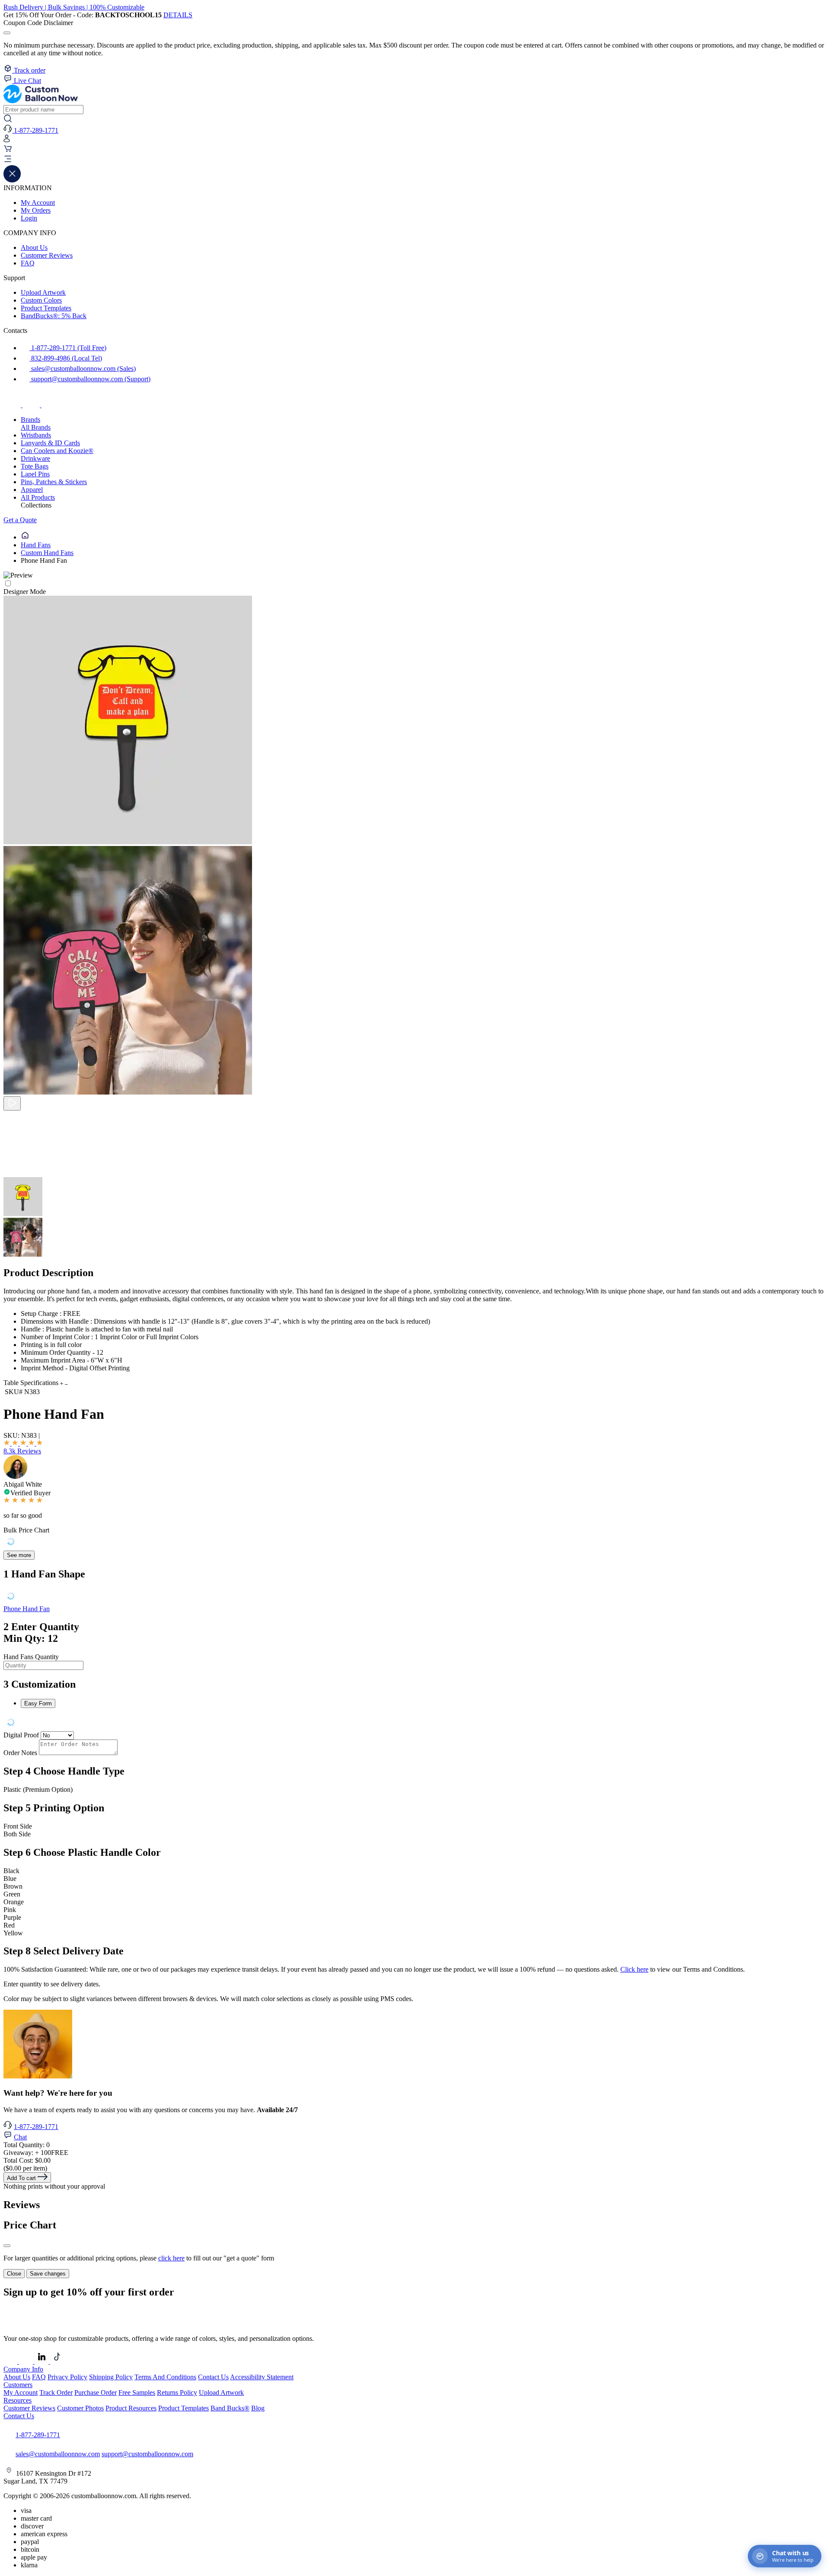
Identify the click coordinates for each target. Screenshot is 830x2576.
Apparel (32, 490)
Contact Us (213, 2377)
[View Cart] (8, 151)
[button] (415, 160)
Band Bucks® (230, 2408)
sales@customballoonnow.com (58, 2454)
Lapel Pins (35, 474)
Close (14, 2274)
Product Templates (46, 308)
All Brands (36, 427)
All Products (38, 497)
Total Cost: (27, 2160)
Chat (20, 2137)
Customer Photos (80, 2408)
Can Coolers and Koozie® (57, 451)
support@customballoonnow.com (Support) (90, 379)
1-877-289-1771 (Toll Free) (68, 348)
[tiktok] (50, 405)
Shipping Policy (111, 2377)
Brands (30, 420)
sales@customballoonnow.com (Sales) (83, 369)
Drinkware (35, 458)
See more (19, 1555)
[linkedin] (42, 2361)
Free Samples (137, 2392)
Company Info (23, 2369)
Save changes (48, 2274)
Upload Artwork (43, 292)
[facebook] (13, 405)
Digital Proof (21, 1735)
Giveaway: (36, 2153)
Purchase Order (96, 2392)
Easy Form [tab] (38, 1703)
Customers (18, 2385)
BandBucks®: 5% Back (54, 316)
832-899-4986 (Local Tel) (66, 358)
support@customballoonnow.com (147, 2454)
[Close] (7, 2246)
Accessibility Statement (262, 2377)
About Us (34, 247)
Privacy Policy (67, 2377)
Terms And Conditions (165, 2377)
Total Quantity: (27, 2145)
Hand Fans (36, 545)
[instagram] (32, 405)
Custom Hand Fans (47, 553)
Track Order (56, 2392)
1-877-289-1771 (36, 2127)
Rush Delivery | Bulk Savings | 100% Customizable (74, 7)
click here (171, 2258)
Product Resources (131, 2408)
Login (29, 218)
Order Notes (20, 1753)
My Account (38, 203)
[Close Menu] (12, 180)
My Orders (36, 210)
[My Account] (7, 140)
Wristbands (36, 435)
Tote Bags (35, 466)
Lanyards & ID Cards (50, 443)
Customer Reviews (47, 255)
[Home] (25, 537)
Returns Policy (177, 2392)
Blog (258, 2408)
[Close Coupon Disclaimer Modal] (7, 33)
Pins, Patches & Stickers (54, 482)
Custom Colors (41, 300)
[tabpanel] (415, 1661)
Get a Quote (20, 520)
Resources (18, 2400)
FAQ (28, 263)
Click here (634, 1969)
